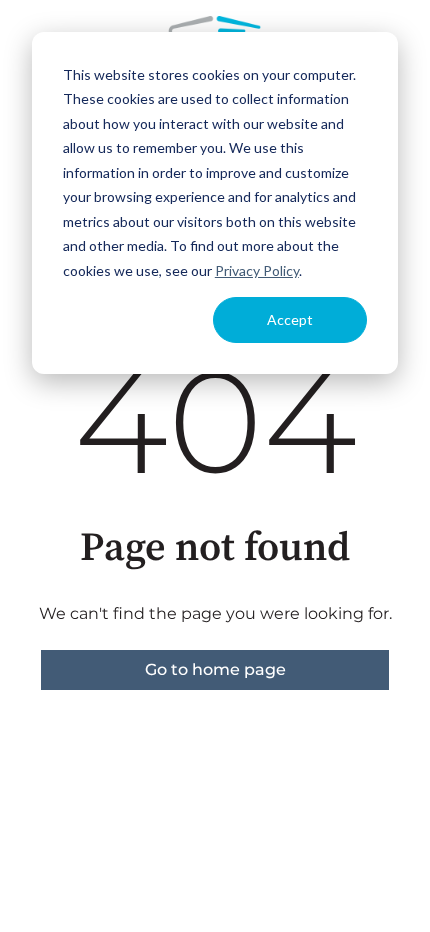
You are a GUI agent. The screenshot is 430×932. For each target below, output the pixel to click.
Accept (290, 319)
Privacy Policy (257, 270)
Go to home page (215, 669)
